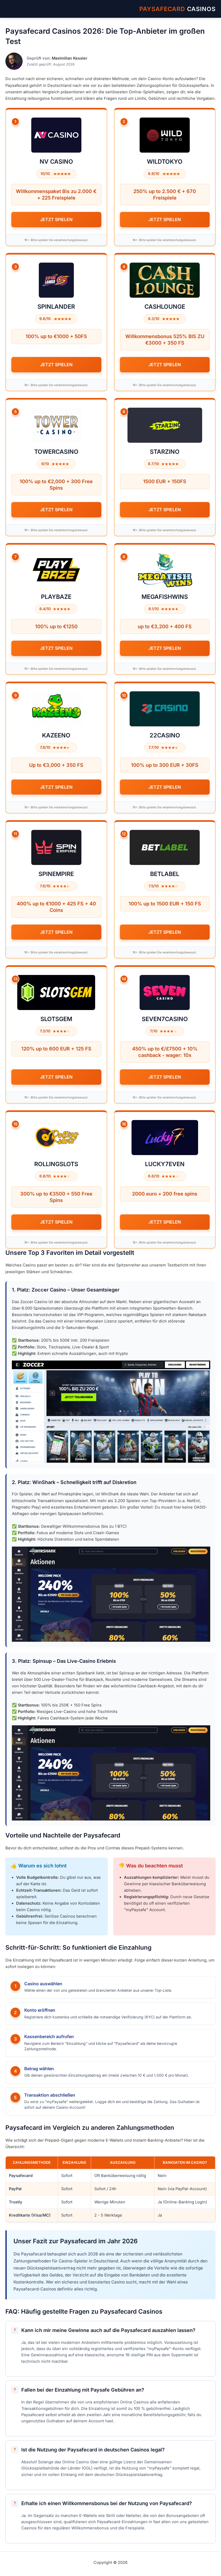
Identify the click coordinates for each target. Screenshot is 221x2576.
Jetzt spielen (56, 219)
